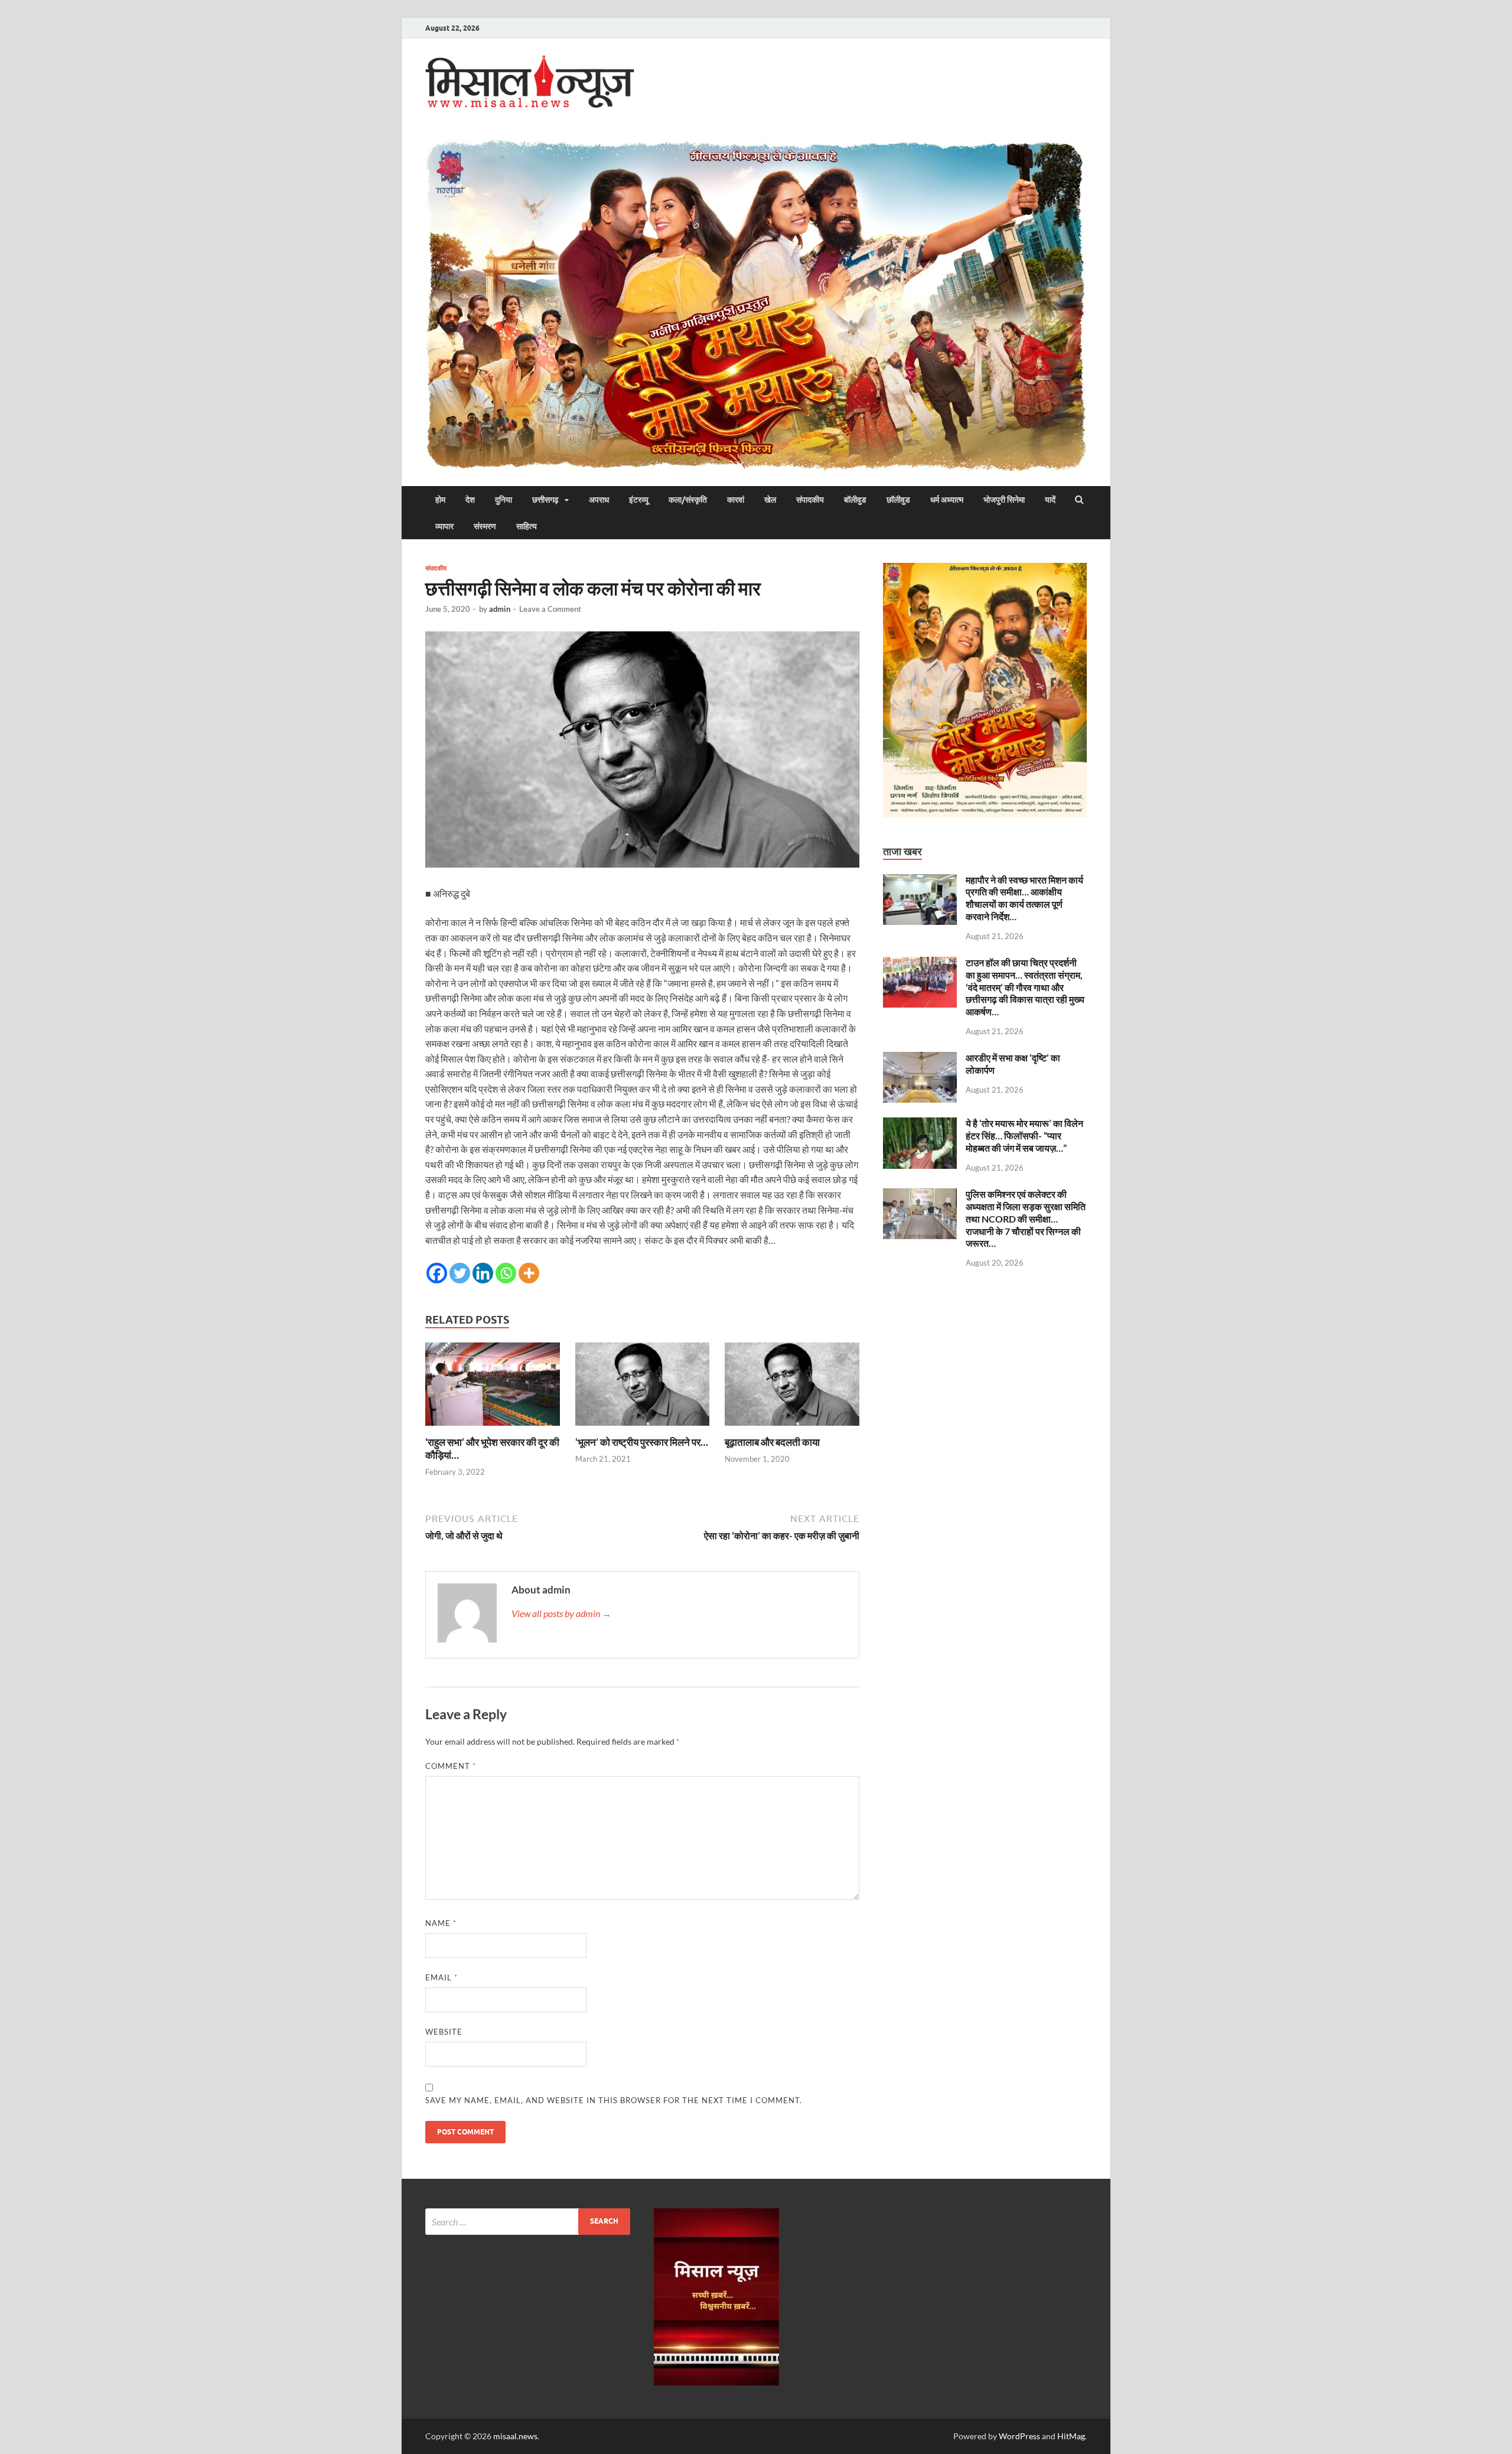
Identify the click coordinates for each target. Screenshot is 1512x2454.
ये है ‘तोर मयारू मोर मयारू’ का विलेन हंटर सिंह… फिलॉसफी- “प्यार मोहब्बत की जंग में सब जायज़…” (1024, 1135)
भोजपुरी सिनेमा (1004, 500)
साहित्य (527, 526)
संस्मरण (485, 526)
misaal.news (515, 2436)
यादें (1050, 500)
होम (440, 500)
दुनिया (504, 500)
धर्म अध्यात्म (947, 500)
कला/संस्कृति (688, 500)
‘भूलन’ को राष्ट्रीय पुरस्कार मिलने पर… (642, 1442)
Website (444, 2032)
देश (470, 500)
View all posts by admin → (561, 1613)
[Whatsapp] (506, 1273)
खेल (770, 500)
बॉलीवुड (855, 500)
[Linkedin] (483, 1273)
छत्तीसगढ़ (545, 500)
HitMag (1071, 2436)
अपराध (599, 500)
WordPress (1019, 2436)
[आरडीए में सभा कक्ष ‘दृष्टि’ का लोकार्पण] (920, 1059)
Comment (451, 1766)
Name (441, 1923)
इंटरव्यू (639, 500)
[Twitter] (460, 1273)
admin (500, 609)
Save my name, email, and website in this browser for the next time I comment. (614, 2100)
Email (441, 1977)
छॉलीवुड (898, 500)
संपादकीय (810, 500)
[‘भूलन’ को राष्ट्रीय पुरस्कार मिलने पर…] (643, 1428)
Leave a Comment (550, 609)
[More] (529, 1273)
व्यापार (444, 526)
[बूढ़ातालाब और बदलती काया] (792, 1428)
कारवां (736, 500)
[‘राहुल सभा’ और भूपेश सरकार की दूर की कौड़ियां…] (493, 1428)
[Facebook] (437, 1273)
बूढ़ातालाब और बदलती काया (772, 1442)
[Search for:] (528, 2222)
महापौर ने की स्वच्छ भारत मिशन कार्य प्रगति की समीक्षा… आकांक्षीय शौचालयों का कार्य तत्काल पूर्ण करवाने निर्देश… (1024, 898)
